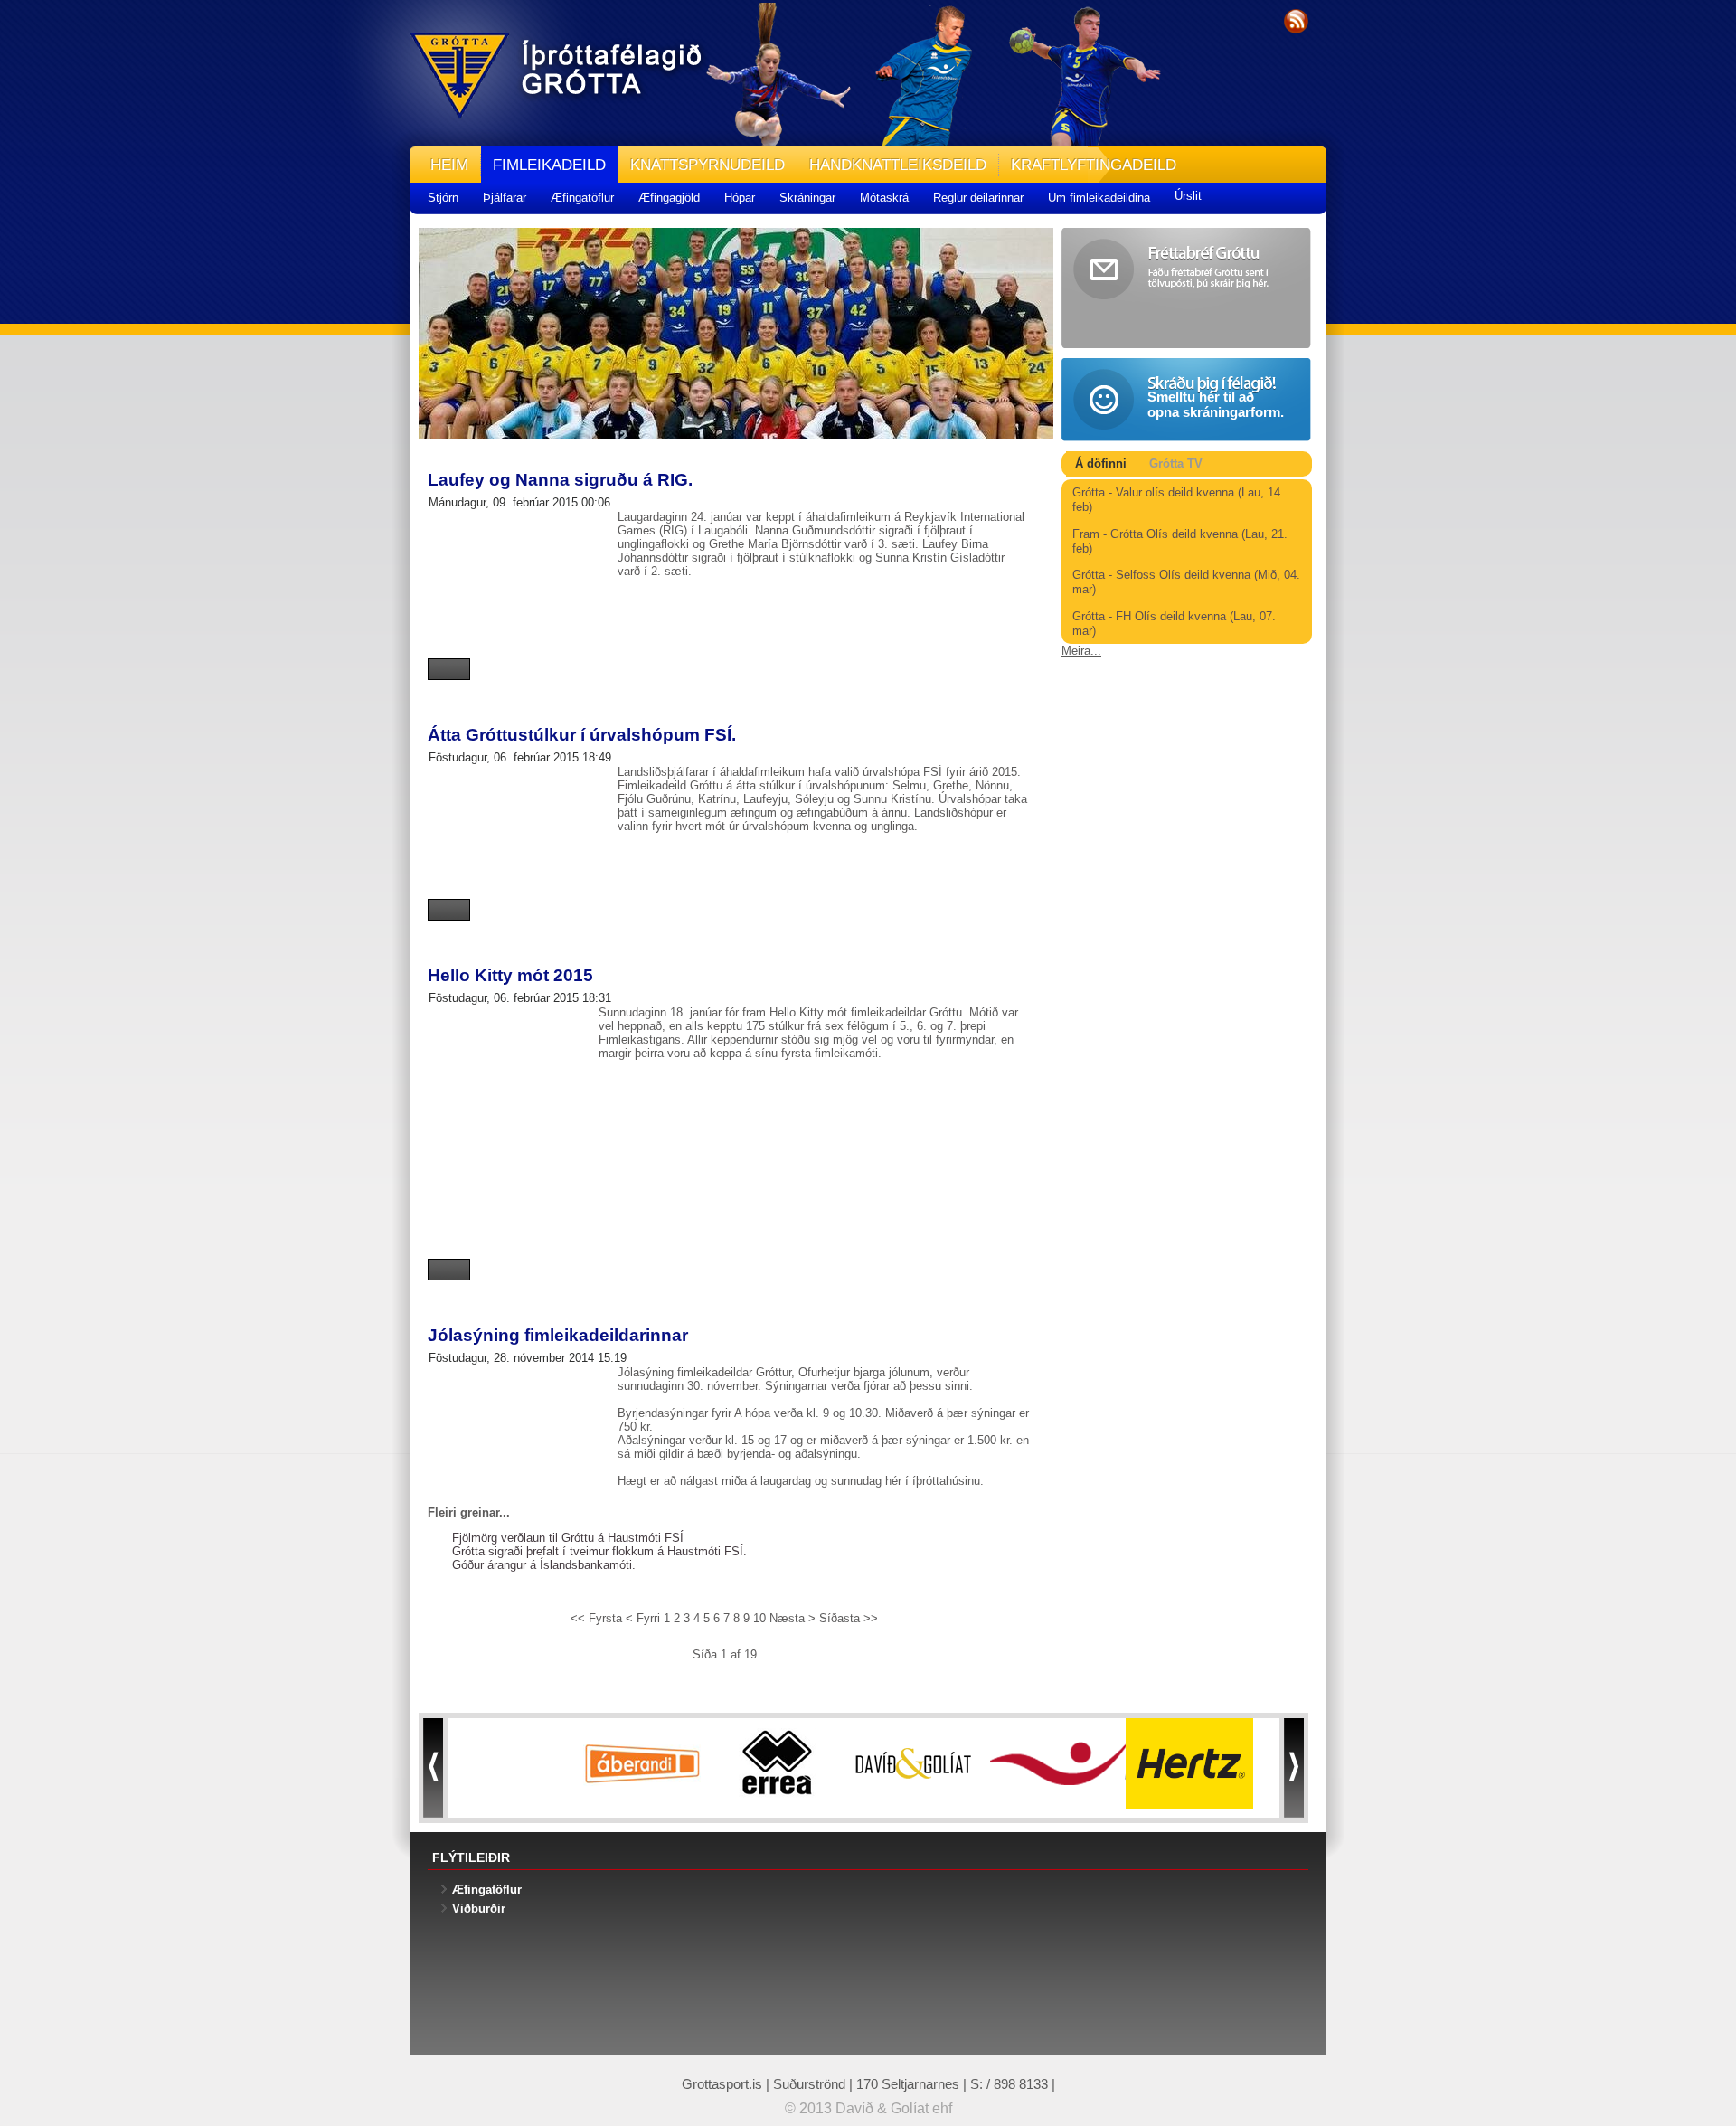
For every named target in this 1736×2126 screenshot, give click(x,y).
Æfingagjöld (669, 198)
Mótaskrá (884, 198)
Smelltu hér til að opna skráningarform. (1216, 404)
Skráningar (807, 198)
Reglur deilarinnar (978, 198)
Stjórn (443, 198)
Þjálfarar (505, 198)
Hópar (740, 198)
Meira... (1081, 651)
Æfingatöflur (582, 198)
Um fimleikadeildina (1099, 198)
